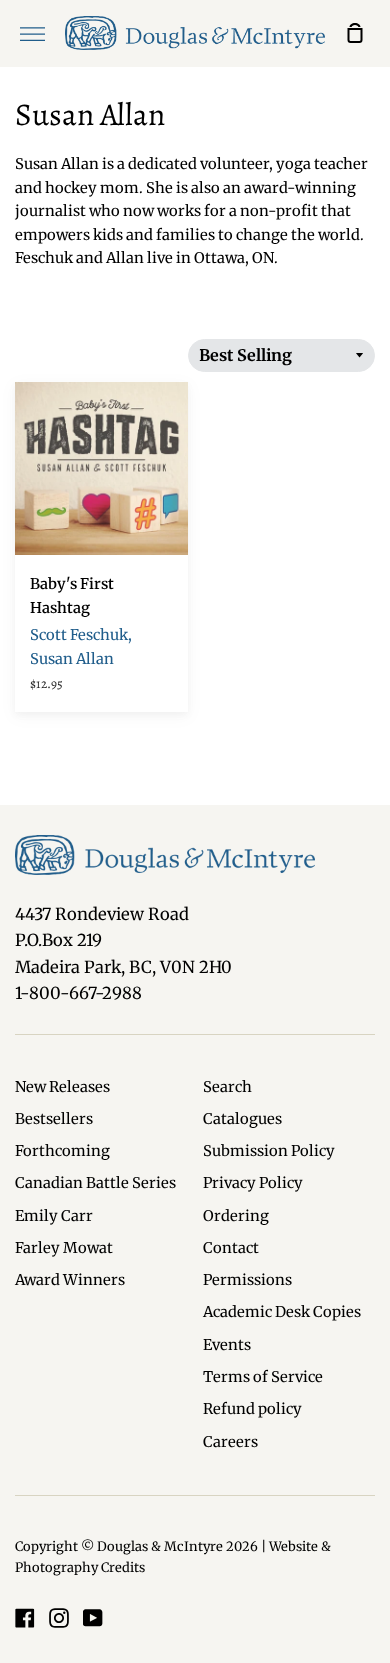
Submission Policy (269, 1151)
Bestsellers (54, 1119)
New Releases (62, 1087)
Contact (231, 1248)
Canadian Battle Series (95, 1183)
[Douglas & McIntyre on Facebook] (25, 1618)
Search (227, 1087)
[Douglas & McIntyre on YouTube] (93, 1618)
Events (227, 1345)
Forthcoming (62, 1151)
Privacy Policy (253, 1183)
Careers (230, 1442)
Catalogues (242, 1119)
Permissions (247, 1280)
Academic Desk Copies (282, 1312)
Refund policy (252, 1409)
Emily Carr (54, 1216)
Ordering (236, 1216)
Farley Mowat (64, 1248)
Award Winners (70, 1280)
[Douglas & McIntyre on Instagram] (59, 1618)
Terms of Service (263, 1377)
